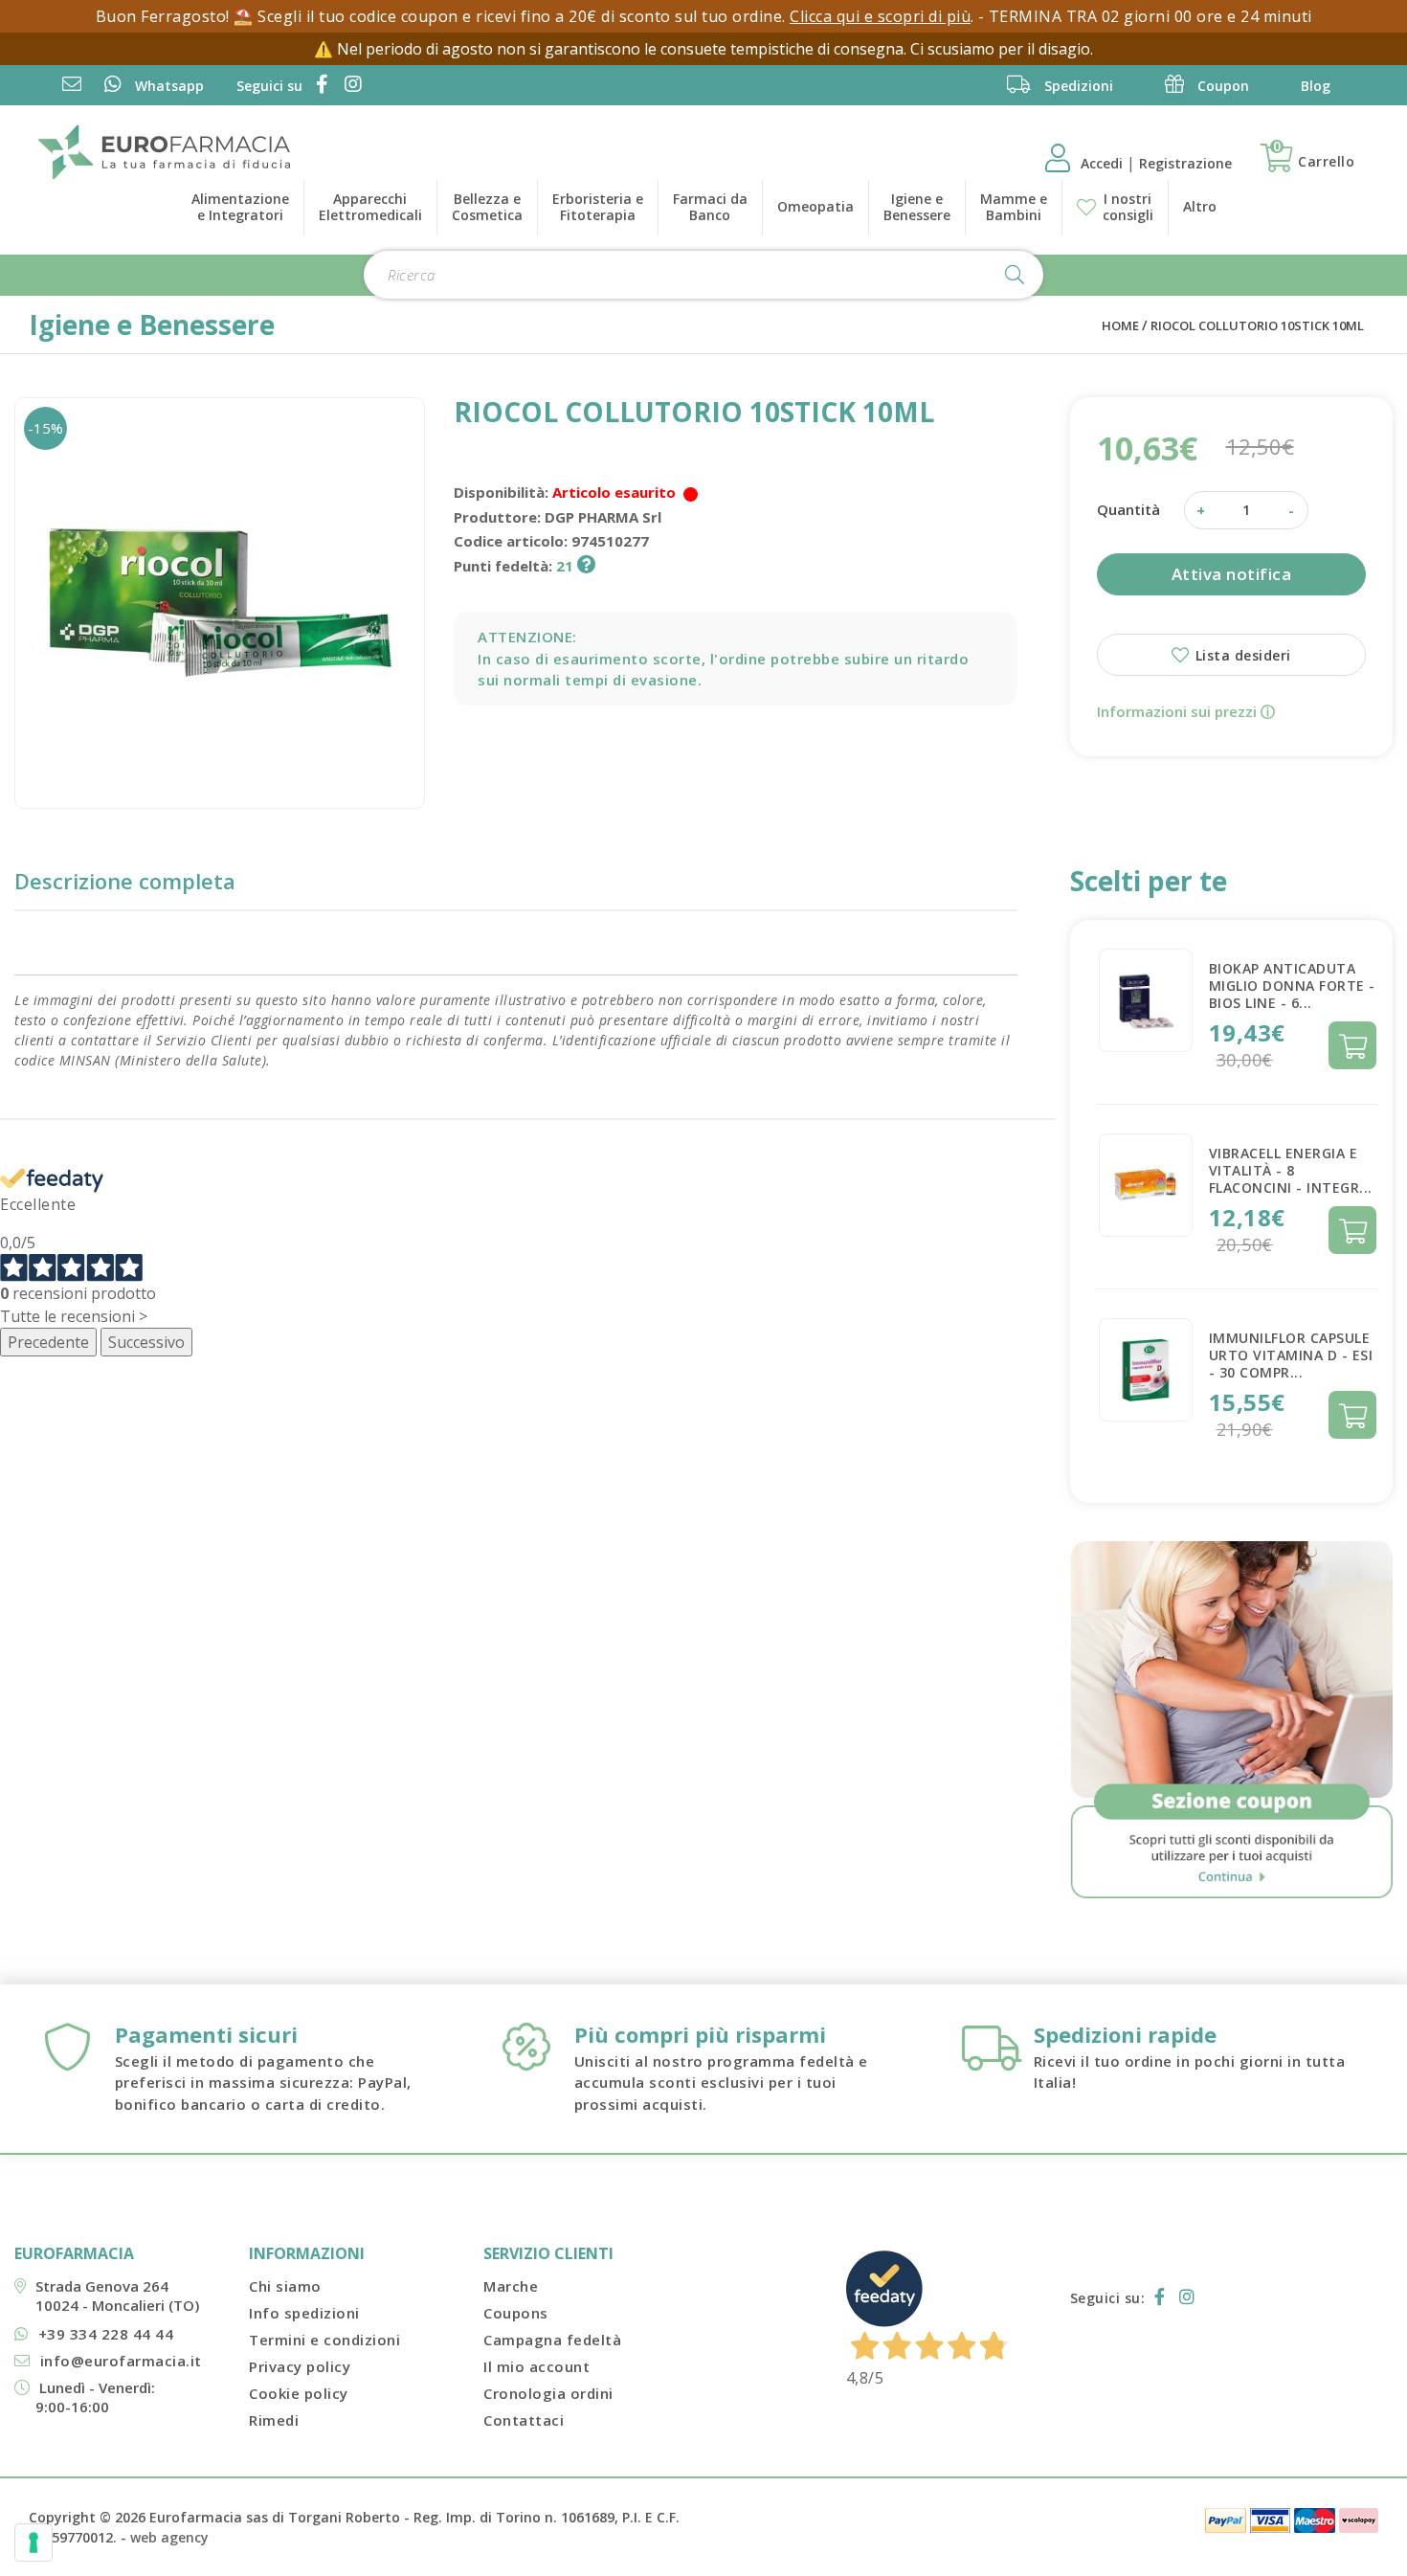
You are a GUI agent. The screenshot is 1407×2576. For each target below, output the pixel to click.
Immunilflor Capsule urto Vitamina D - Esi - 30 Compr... (1291, 1355)
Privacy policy (300, 2366)
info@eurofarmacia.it (121, 2361)
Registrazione (1185, 163)
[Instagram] (350, 86)
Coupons (516, 2313)
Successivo (146, 1342)
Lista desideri (1241, 655)
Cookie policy (299, 2393)
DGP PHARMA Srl (603, 517)
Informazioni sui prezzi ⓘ (1186, 711)
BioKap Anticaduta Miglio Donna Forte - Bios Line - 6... (1292, 986)
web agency (169, 2537)
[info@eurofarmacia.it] (72, 86)
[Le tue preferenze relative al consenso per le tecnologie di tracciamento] (33, 2542)
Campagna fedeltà (552, 2340)
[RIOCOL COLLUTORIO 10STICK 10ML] (220, 603)
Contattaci (524, 2420)
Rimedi (274, 2420)
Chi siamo (285, 2286)
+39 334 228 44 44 (106, 2334)
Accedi (1104, 163)
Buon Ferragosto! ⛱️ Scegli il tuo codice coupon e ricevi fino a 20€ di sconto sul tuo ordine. (443, 16)
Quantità (1128, 509)
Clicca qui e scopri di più (880, 16)
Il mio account (536, 2366)
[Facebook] (319, 86)
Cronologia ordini (548, 2393)
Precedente (48, 1342)
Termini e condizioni (324, 2340)
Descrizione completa (125, 881)
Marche (511, 2286)
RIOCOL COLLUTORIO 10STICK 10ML (1257, 325)
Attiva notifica (1232, 574)
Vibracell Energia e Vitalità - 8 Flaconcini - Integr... (1291, 1170)
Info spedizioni (304, 2313)
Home (1120, 325)
